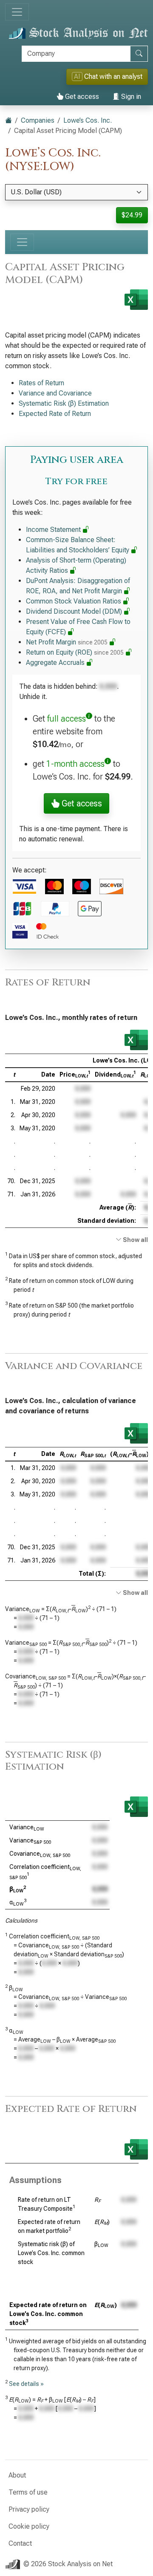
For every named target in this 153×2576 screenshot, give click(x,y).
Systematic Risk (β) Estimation (64, 403)
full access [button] (67, 719)
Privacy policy (29, 2509)
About (17, 2475)
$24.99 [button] (132, 215)
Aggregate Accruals (56, 663)
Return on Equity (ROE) (75, 652)
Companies (38, 120)
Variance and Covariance (55, 393)
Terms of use (28, 2492)
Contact (20, 2543)
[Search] (139, 54)
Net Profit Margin (67, 642)
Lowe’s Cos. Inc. (88, 120)
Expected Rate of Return (55, 414)
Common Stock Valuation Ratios (74, 601)
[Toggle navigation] (17, 12)
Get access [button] (81, 803)
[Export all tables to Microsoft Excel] (136, 300)
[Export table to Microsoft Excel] (136, 1040)
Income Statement (54, 530)
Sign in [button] (130, 97)
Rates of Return (41, 383)
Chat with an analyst (108, 77)
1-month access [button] (75, 764)
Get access (81, 97)
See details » (26, 2384)
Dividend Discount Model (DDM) (75, 611)
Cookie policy (29, 2526)
